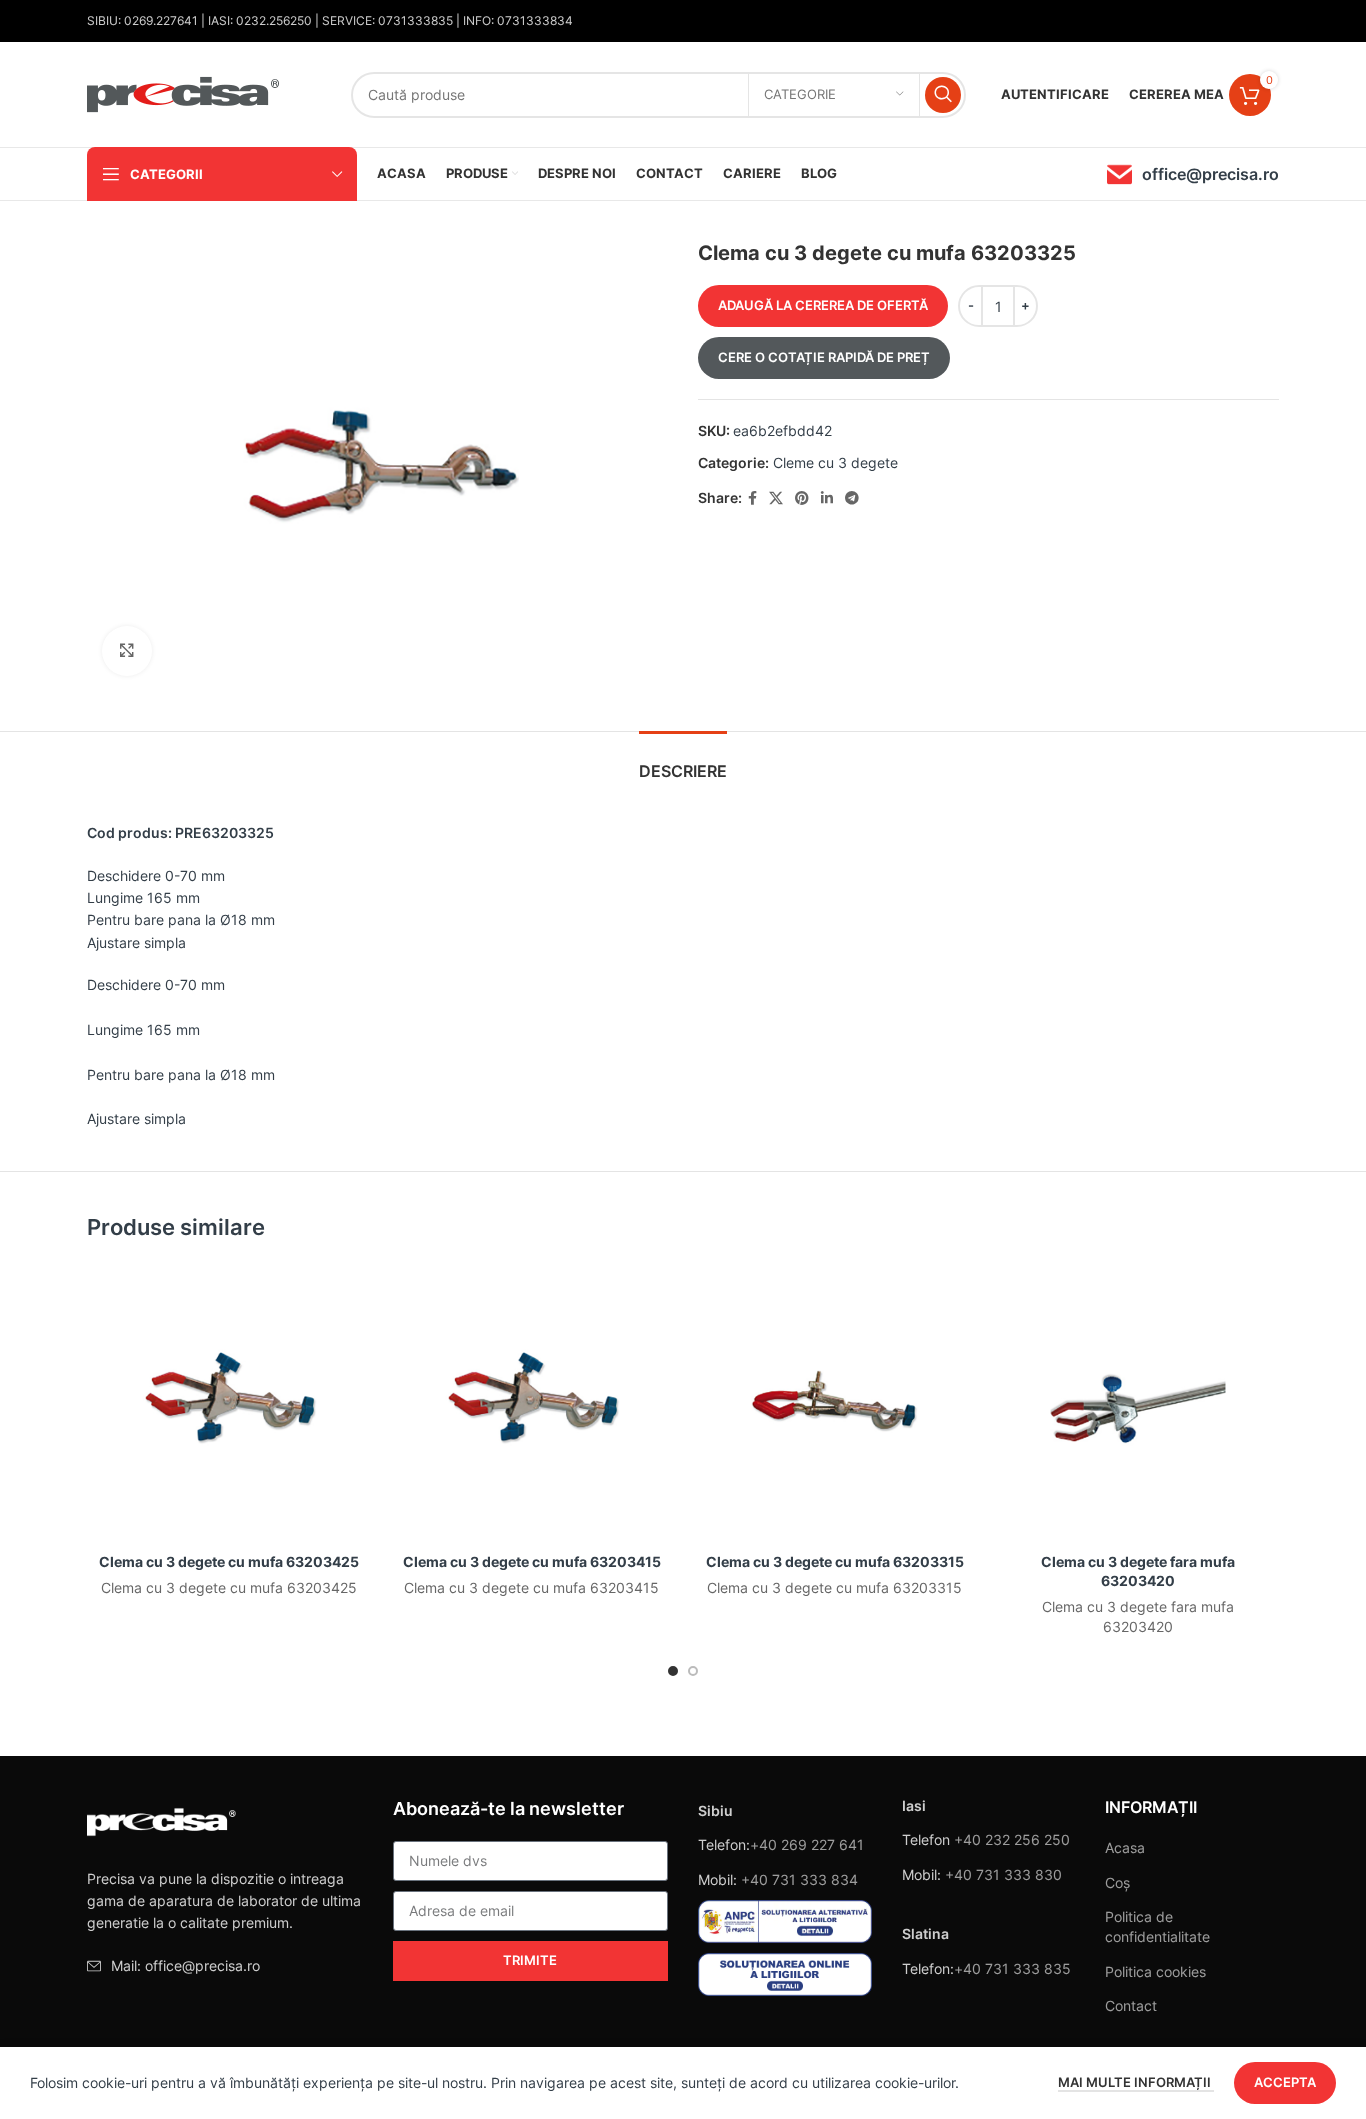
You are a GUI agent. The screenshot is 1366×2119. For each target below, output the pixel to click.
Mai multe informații (1136, 2082)
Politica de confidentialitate (1157, 1926)
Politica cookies (1155, 1971)
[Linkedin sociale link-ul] (827, 498)
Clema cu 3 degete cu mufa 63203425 (229, 1561)
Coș (1117, 1882)
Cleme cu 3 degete (835, 462)
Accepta (1285, 2082)
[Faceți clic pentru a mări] (127, 651)
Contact (1131, 2005)
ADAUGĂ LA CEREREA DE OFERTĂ (823, 305)
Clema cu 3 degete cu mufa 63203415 (532, 1561)
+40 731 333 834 (799, 1879)
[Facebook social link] (752, 498)
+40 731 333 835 (1012, 1968)
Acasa (1125, 1847)
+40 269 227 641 (807, 1844)
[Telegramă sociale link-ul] (852, 498)
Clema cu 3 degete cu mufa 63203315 (835, 1561)
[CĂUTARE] (943, 95)
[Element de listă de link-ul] (225, 1966)
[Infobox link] (1193, 174)
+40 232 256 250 (1012, 1839)
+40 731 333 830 (1003, 1874)
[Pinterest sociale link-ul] (802, 498)
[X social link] (776, 498)
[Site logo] (184, 92)
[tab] (683, 761)
